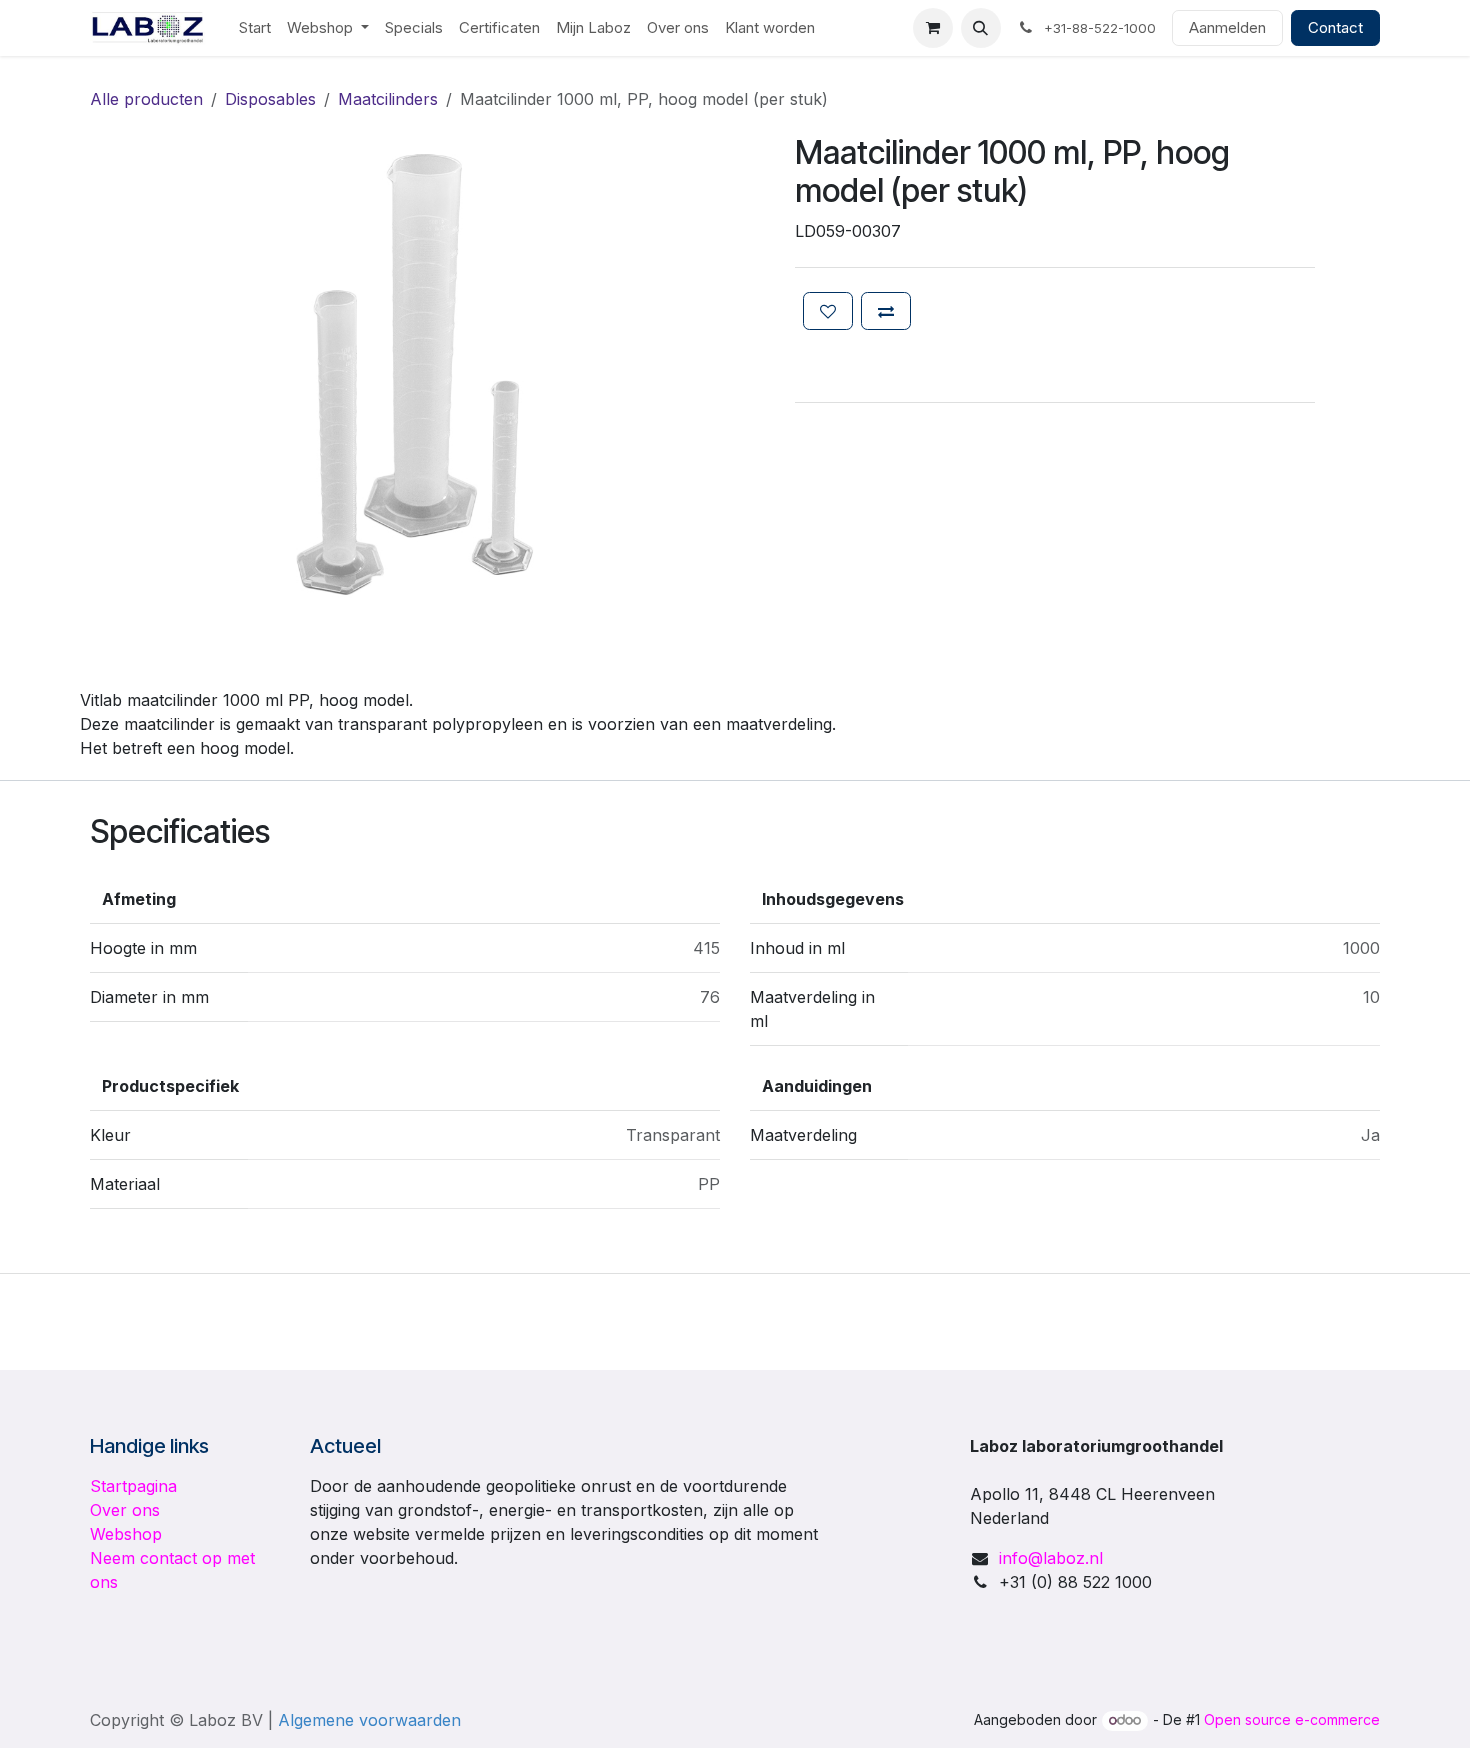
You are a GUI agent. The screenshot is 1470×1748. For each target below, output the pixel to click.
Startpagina (133, 1486)
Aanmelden (1227, 27)
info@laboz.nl (1051, 1558)
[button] (981, 28)
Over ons (125, 1510)
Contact (1335, 27)
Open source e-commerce (1292, 1719)
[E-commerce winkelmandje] (933, 28)
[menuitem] (255, 28)
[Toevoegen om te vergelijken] (886, 311)
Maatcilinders (388, 99)
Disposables (270, 99)
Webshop (126, 1534)
